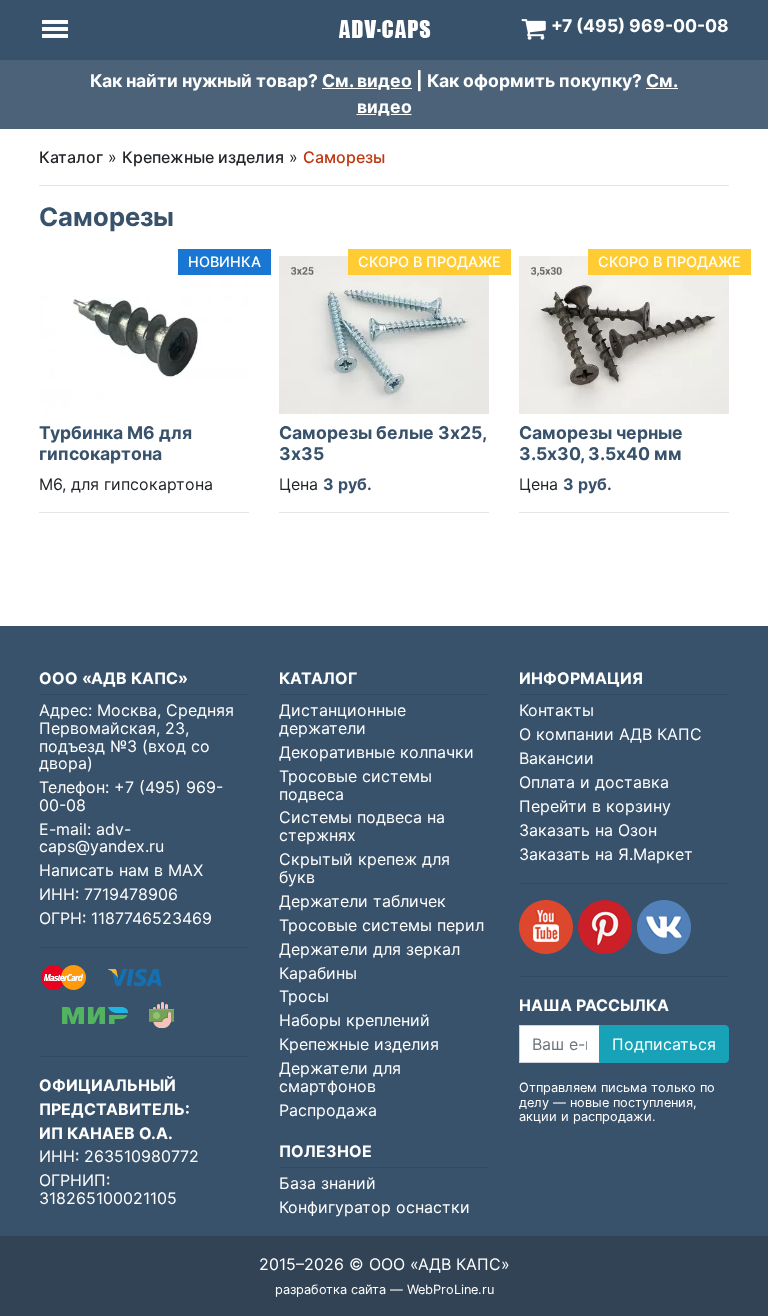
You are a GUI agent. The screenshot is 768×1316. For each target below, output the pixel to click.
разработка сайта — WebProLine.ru (384, 1289)
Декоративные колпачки (376, 752)
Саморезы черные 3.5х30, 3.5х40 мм (601, 443)
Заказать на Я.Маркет (606, 854)
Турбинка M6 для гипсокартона (115, 443)
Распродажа (328, 1110)
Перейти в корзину (595, 806)
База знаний (327, 1183)
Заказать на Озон (588, 830)
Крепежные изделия (203, 157)
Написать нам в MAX (121, 870)
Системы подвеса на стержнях (362, 826)
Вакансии (556, 758)
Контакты (556, 710)
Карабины (318, 973)
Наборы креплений (354, 1020)
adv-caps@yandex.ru (101, 838)
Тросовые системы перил (381, 925)
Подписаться (664, 1044)
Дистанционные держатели (342, 719)
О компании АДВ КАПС (610, 734)
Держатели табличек (362, 901)
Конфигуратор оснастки (374, 1207)
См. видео (367, 80)
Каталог (71, 157)
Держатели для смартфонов (340, 1077)
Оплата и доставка (594, 782)
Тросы (304, 996)
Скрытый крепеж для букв (364, 868)
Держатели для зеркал (369, 949)
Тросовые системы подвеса (355, 785)
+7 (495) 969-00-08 (131, 796)
